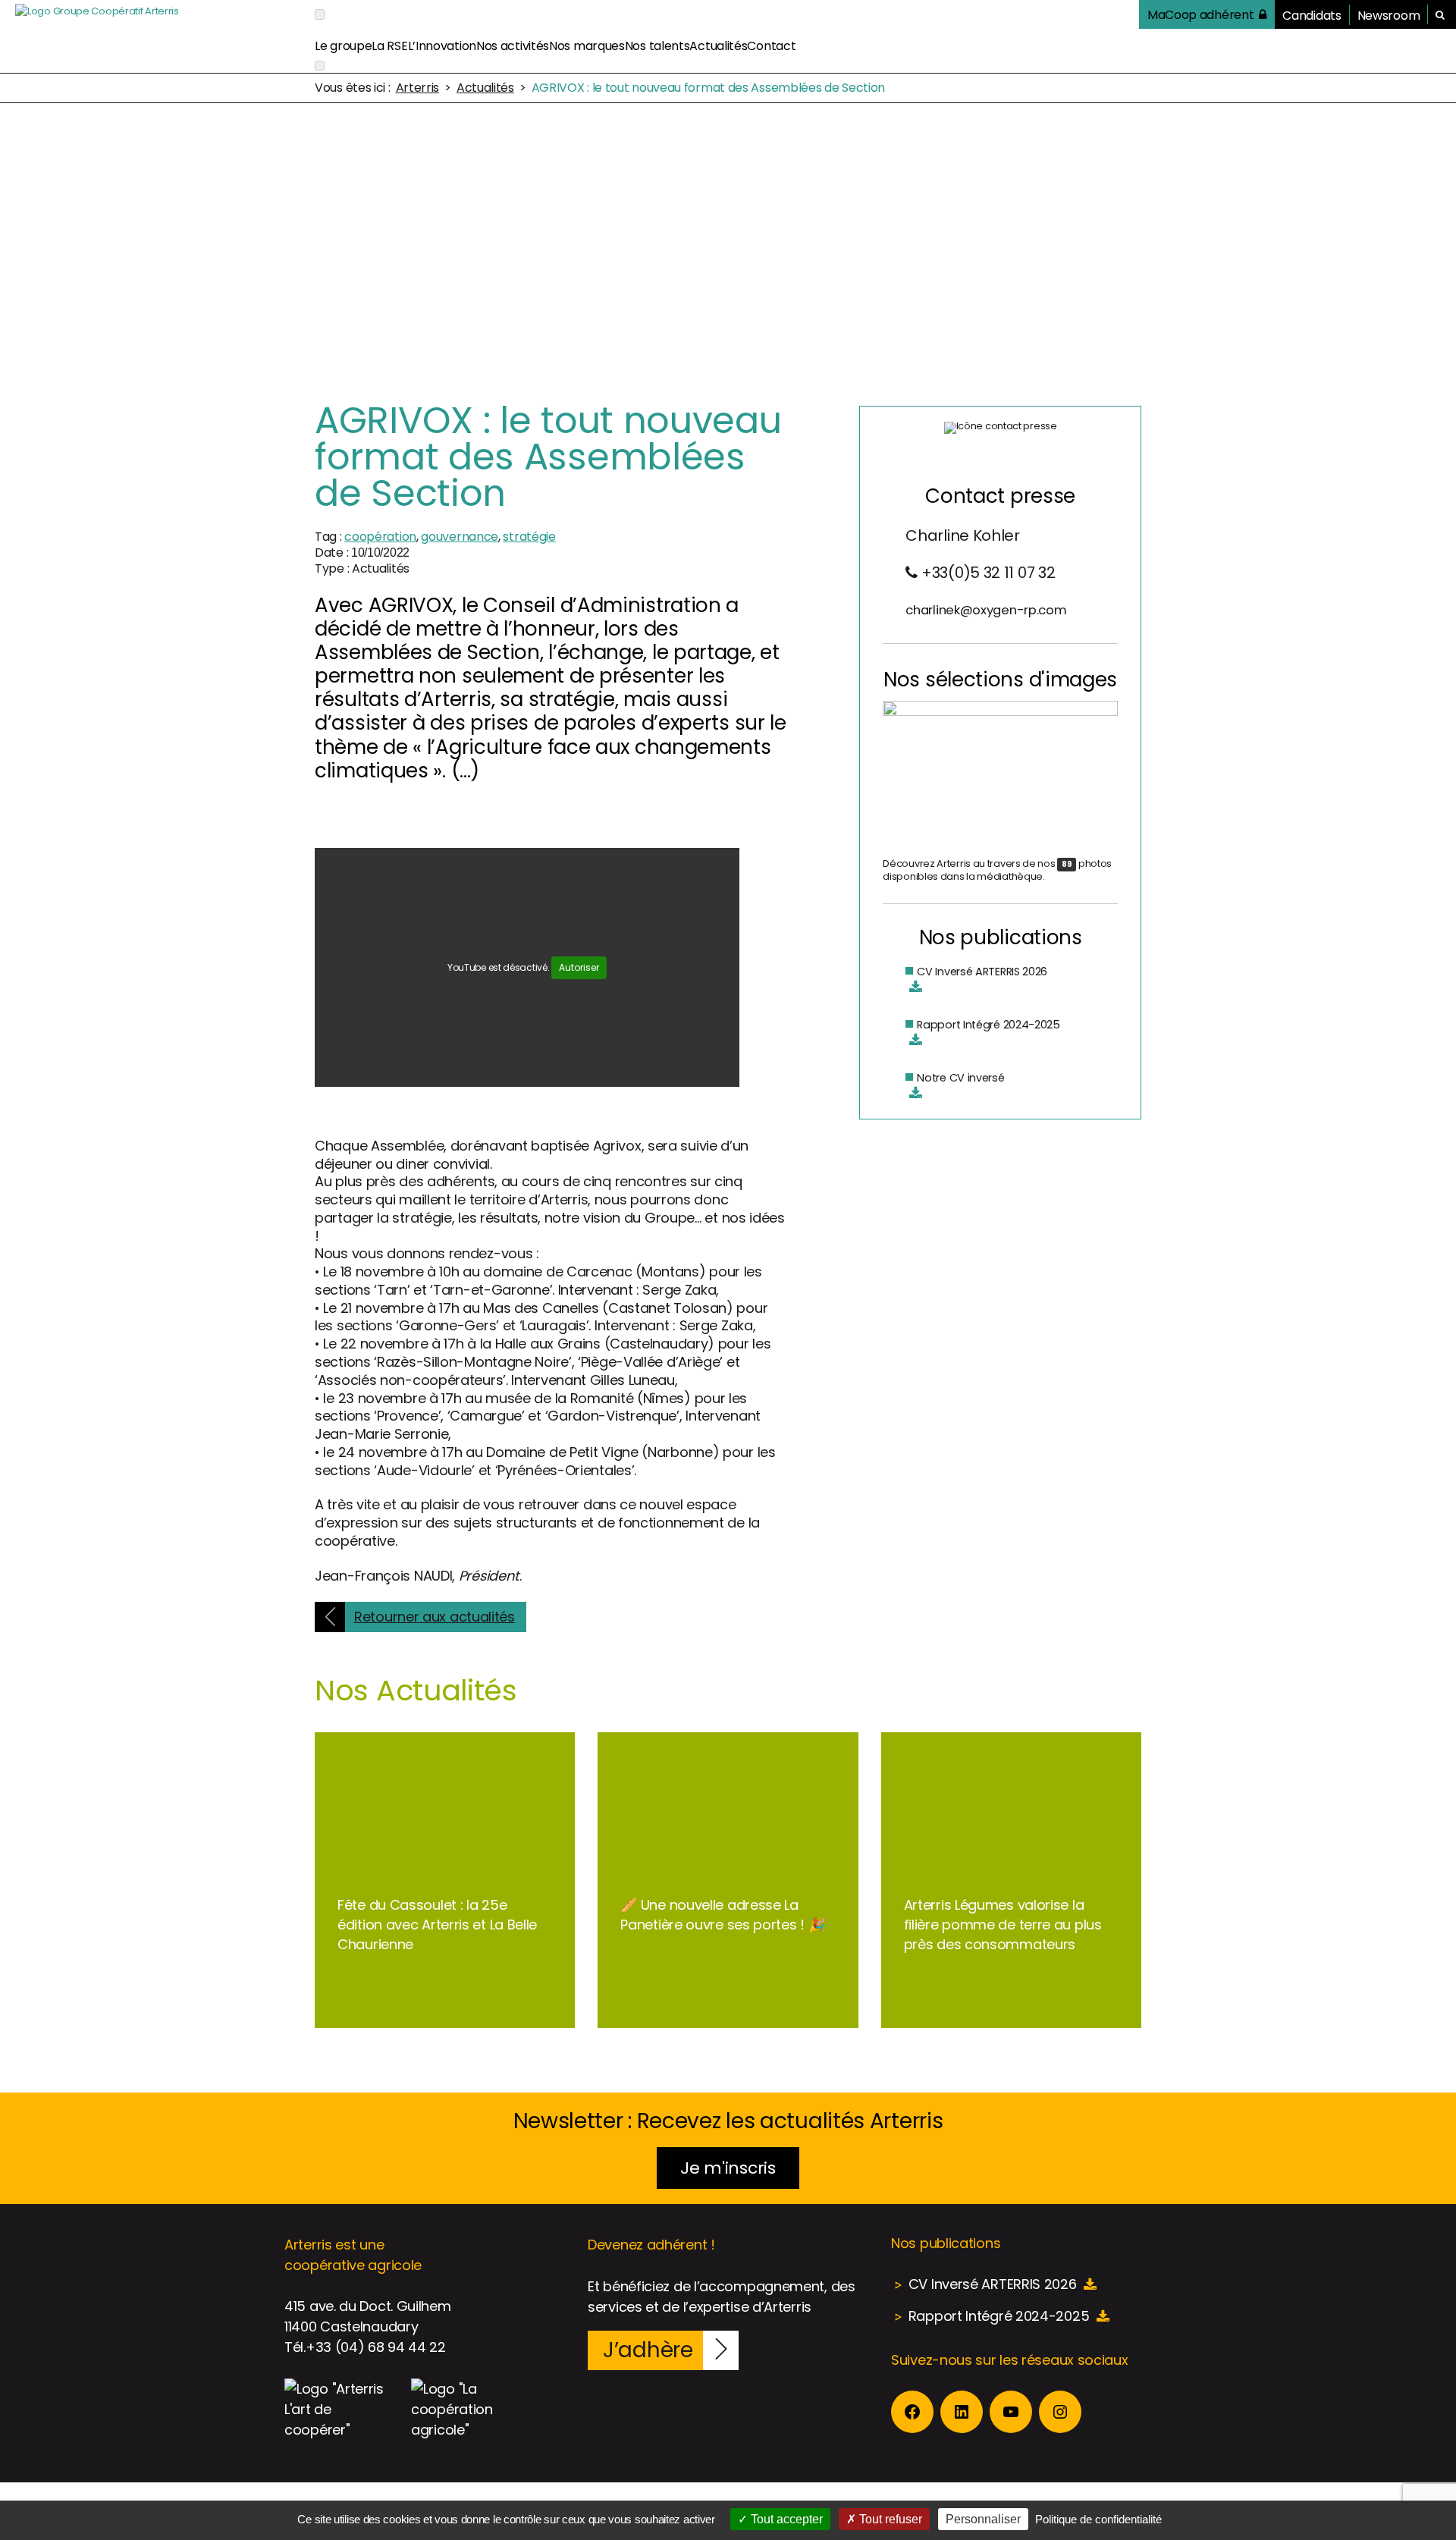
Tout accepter (785, 2519)
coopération (380, 537)
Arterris (418, 88)
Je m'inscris (728, 2168)
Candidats (1312, 16)
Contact (771, 46)
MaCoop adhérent (1201, 15)
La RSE (389, 46)
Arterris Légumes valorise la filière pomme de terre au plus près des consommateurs (1003, 1925)
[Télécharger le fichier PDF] (916, 987)
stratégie (529, 537)
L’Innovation (442, 46)
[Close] (320, 66)
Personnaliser (983, 2519)
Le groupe (343, 46)
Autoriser (579, 967)
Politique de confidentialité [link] (1098, 2519)
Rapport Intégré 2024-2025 (988, 1025)
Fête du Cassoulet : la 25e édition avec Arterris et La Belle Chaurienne (437, 1925)
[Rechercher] (1440, 15)
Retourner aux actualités (435, 1617)
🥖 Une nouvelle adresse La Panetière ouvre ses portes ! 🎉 (722, 1915)
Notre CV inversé (960, 1078)
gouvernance (460, 537)
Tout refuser (889, 2519)
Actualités (718, 46)
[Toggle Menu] (320, 14)
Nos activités (513, 46)
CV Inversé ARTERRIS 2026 (982, 972)
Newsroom (1389, 16)
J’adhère (648, 2350)
